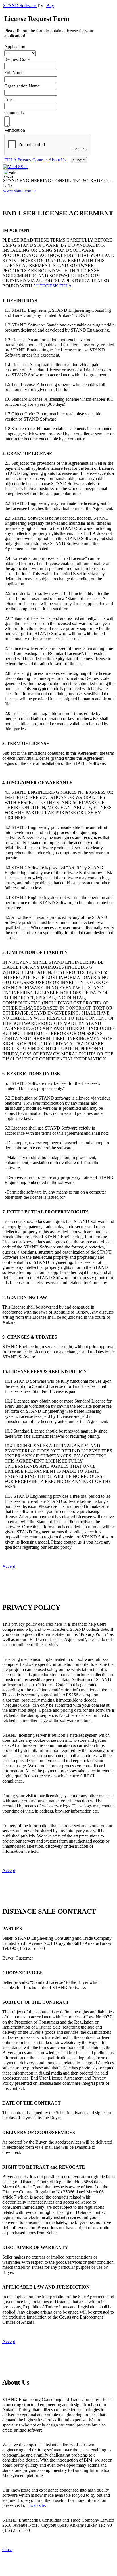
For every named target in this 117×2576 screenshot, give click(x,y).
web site (37, 2505)
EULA (10, 160)
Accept (9, 1566)
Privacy (24, 160)
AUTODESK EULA (52, 286)
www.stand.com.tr (20, 191)
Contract (40, 160)
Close (7, 2550)
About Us (57, 160)
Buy (50, 6)
